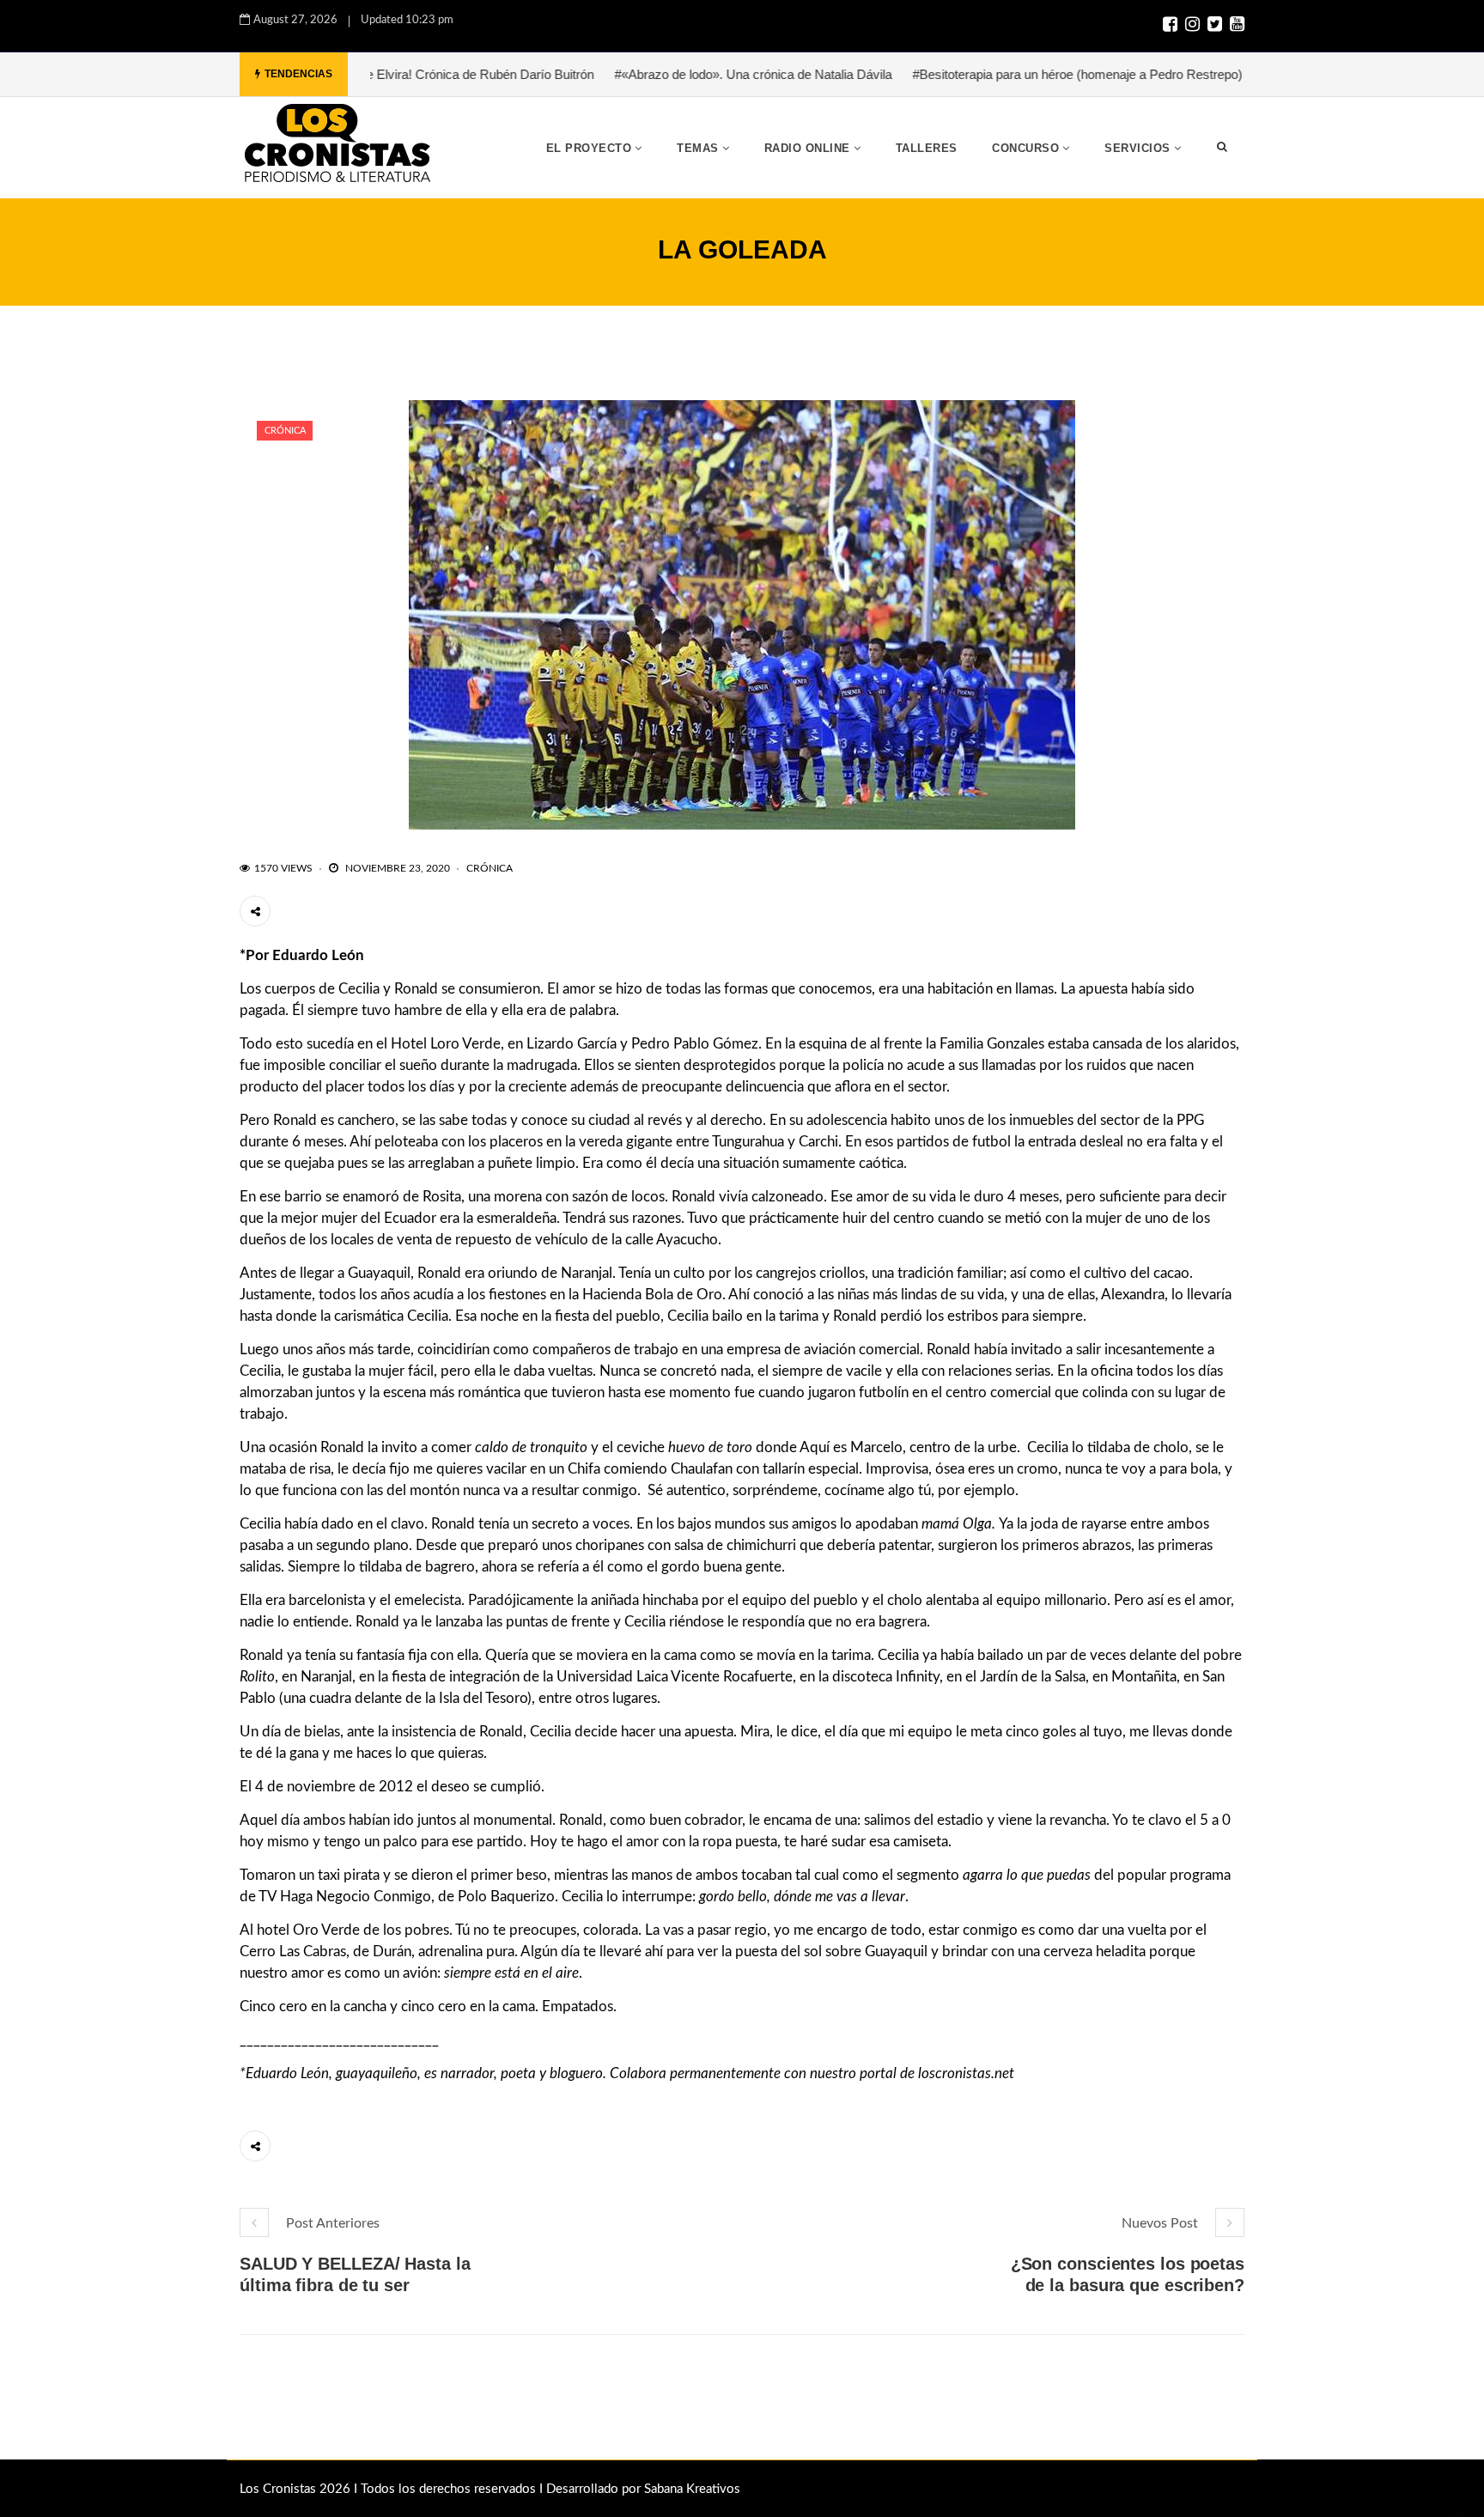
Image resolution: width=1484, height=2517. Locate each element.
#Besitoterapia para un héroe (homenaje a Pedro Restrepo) (993, 74)
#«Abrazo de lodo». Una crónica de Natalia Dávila (669, 74)
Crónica (285, 431)
